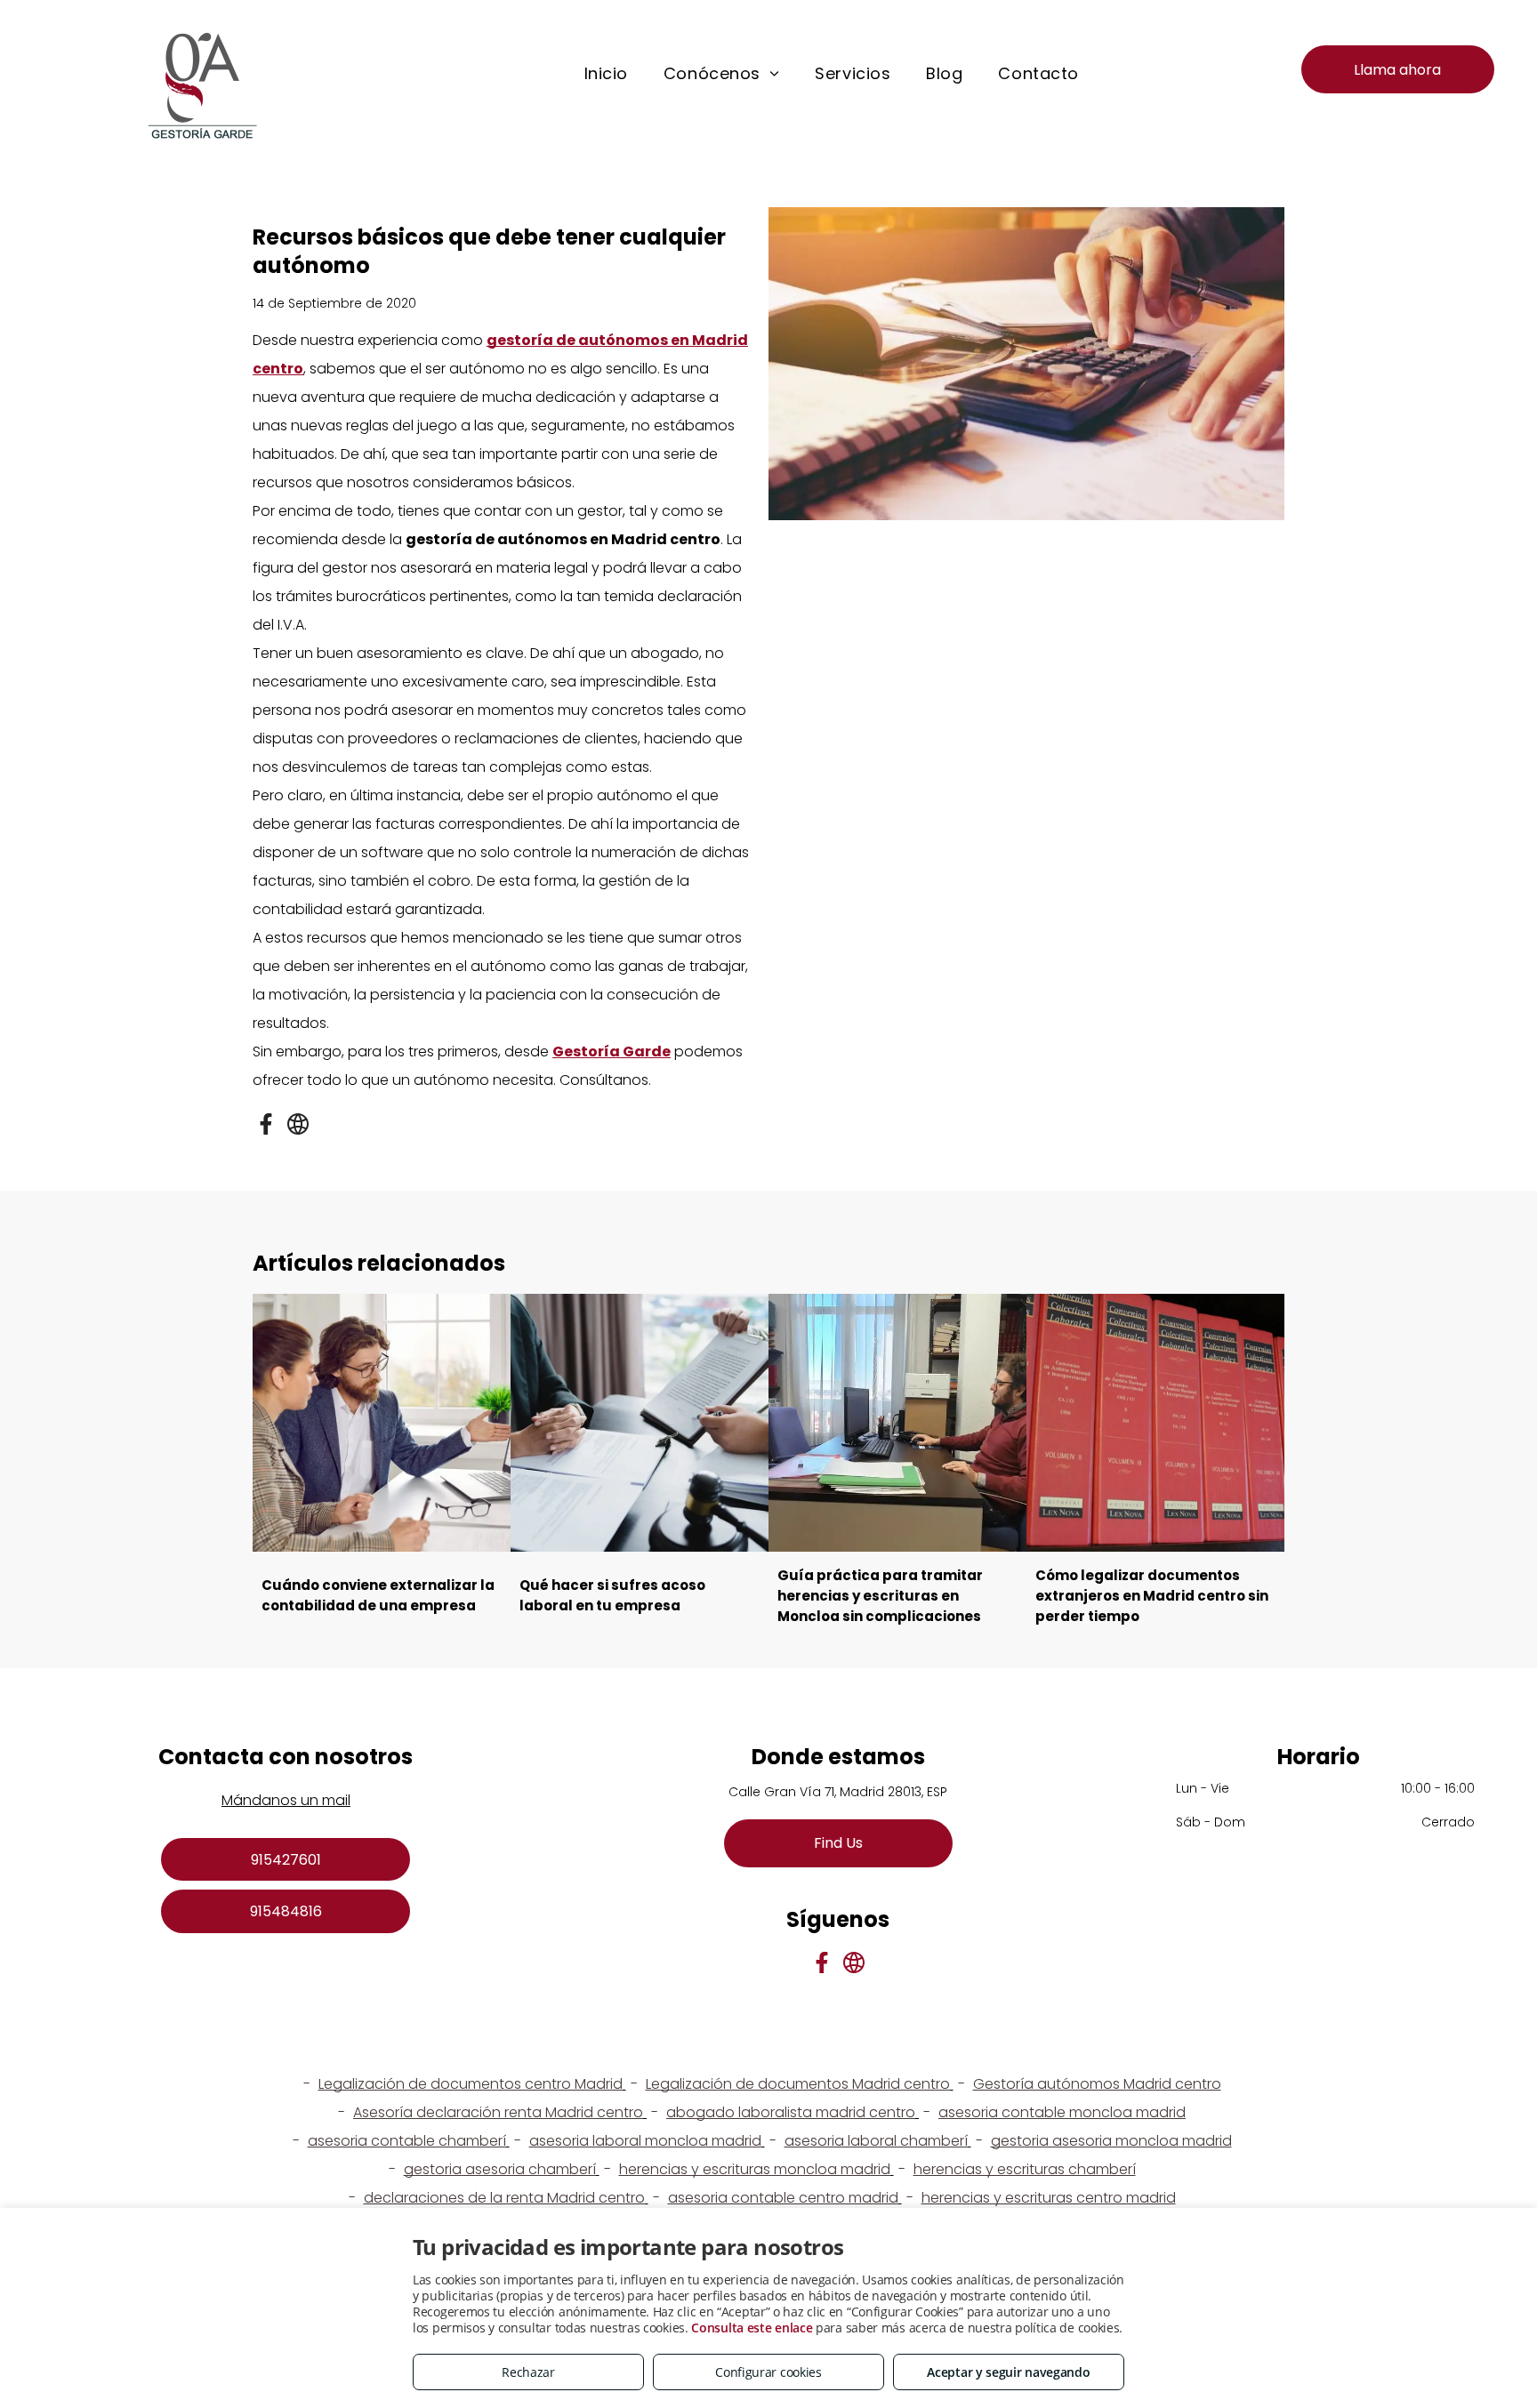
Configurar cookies (768, 2372)
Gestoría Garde (612, 1051)
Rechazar (528, 2372)
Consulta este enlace (752, 2328)
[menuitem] (606, 74)
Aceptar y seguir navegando (1008, 2372)
